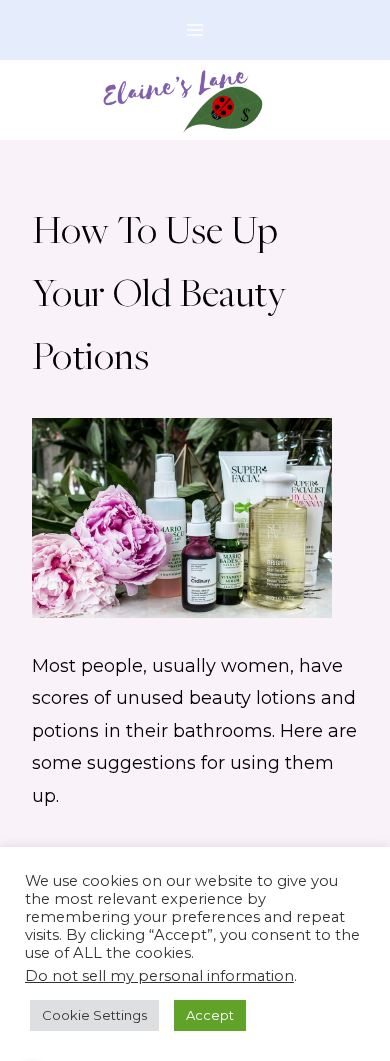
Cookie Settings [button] (94, 1015)
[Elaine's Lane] (195, 100)
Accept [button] (210, 1015)
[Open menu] (195, 29)
